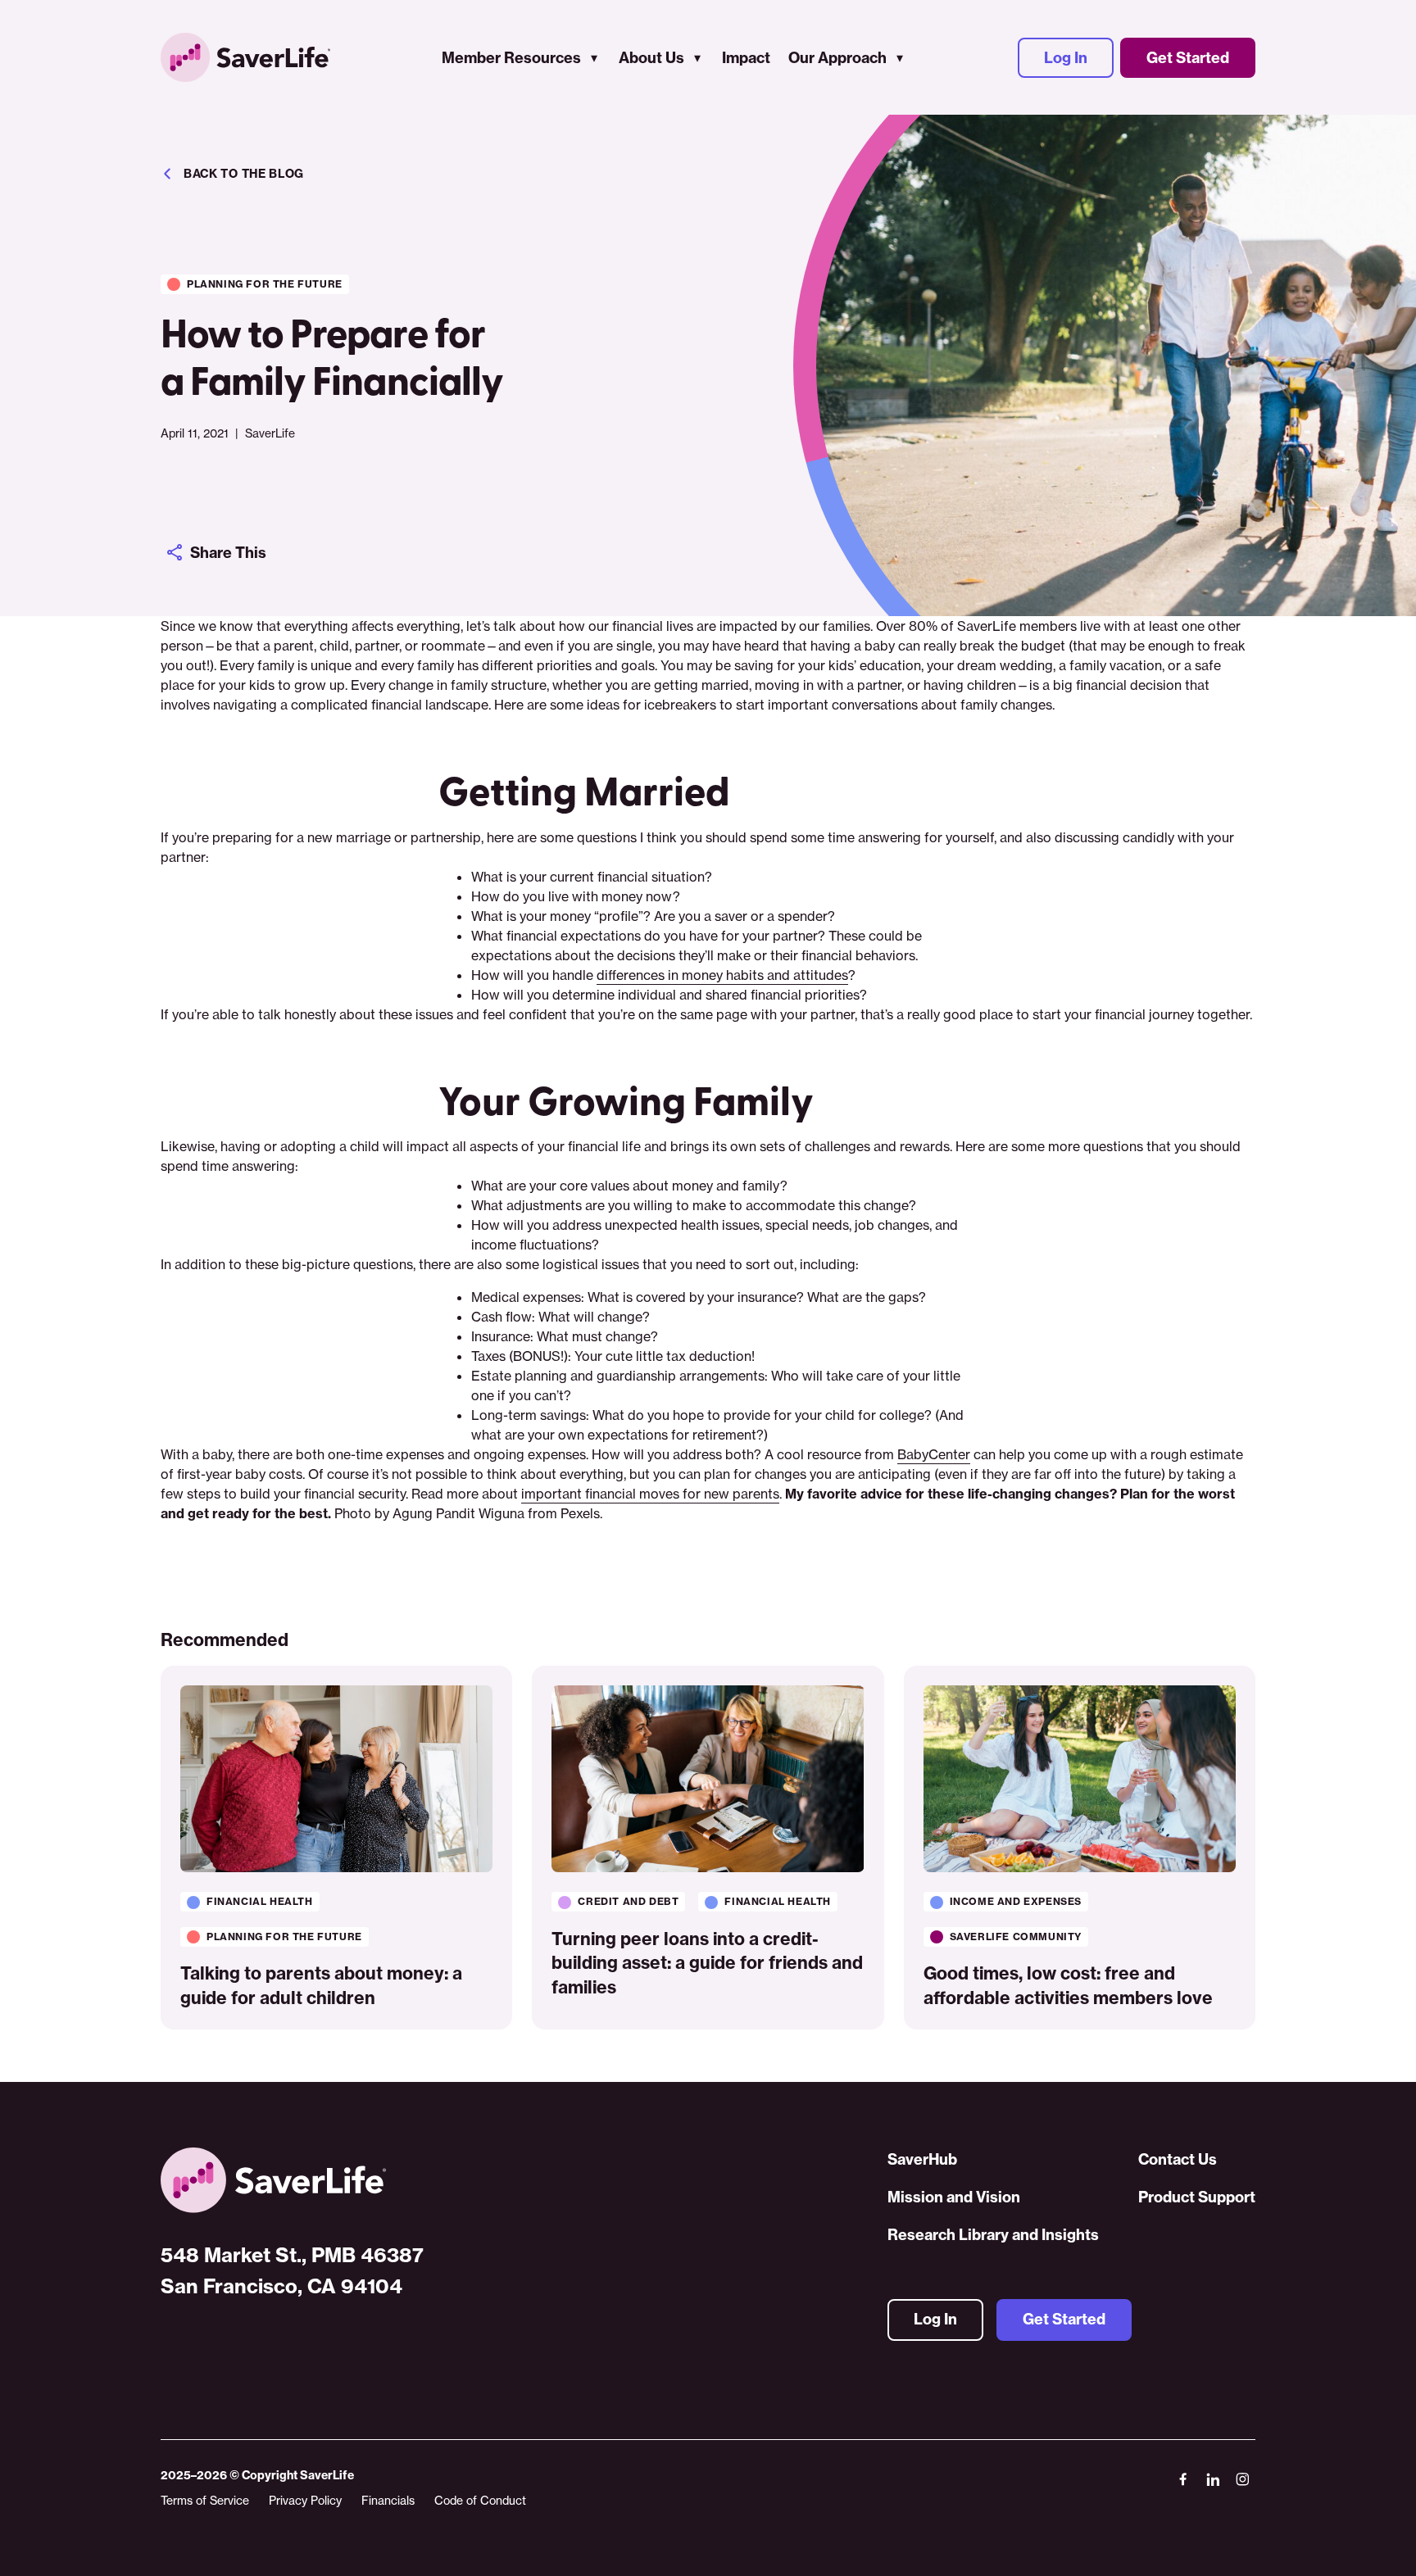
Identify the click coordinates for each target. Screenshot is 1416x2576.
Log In (1066, 58)
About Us (651, 58)
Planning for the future (265, 284)
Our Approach (837, 58)
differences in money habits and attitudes (722, 975)
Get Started (1188, 58)
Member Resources (511, 58)
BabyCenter (934, 1454)
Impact (746, 58)
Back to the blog (244, 174)
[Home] (292, 2180)
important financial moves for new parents (650, 1494)
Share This (228, 553)
